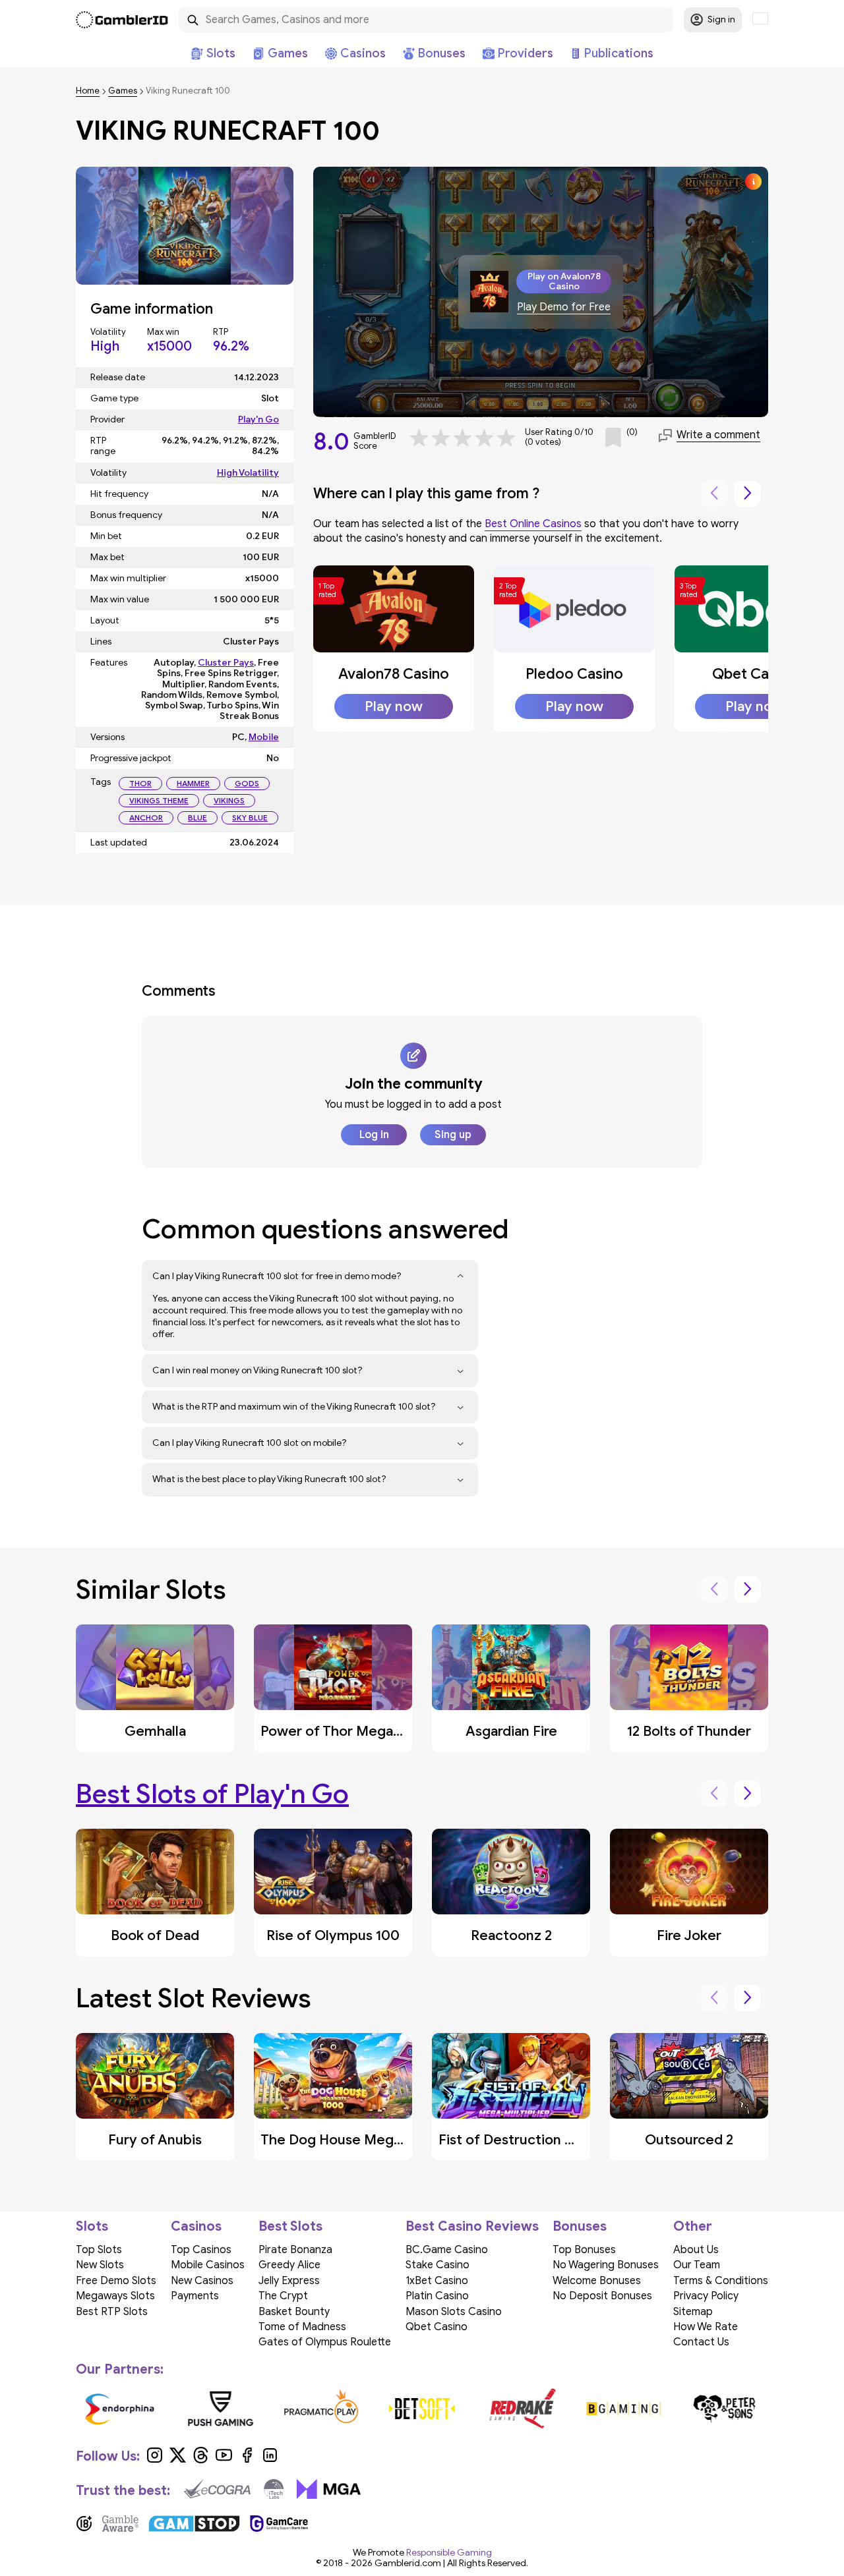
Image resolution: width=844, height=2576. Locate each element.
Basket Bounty (294, 2312)
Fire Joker (689, 1935)
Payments (195, 2296)
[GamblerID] (122, 20)
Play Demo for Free (564, 307)
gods (247, 783)
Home (88, 91)
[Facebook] (247, 2460)
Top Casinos (201, 2250)
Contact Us (701, 2342)
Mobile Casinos (208, 2265)
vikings (229, 800)
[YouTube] (224, 2460)
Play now (394, 706)
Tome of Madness (302, 2327)
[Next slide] (747, 494)
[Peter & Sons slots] (724, 2409)
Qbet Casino (754, 674)
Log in (374, 1135)
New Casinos (202, 2281)
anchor (146, 817)
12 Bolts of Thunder (689, 1731)
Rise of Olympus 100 (333, 1935)
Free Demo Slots (116, 2281)
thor (140, 783)
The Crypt (283, 2296)
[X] (178, 2460)
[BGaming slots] (623, 2409)
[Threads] (201, 2460)
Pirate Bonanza (295, 2250)
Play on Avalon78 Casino (564, 281)
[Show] (461, 1276)
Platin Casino (437, 2296)
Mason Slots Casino (454, 2312)
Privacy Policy (706, 2296)
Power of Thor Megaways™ (347, 1731)
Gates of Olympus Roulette (325, 2342)
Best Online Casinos (533, 524)
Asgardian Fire (511, 1731)
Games (123, 91)
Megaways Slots (115, 2296)
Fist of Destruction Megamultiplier (551, 2140)
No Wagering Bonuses (606, 2265)
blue (197, 817)
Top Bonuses (584, 2250)
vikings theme (159, 800)
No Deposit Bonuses (602, 2296)
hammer (193, 783)
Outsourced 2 (689, 2140)
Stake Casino (437, 2265)
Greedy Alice (289, 2265)
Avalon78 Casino (394, 674)
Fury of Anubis (155, 2140)
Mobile (264, 737)
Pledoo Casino (574, 674)
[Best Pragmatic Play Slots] (321, 2409)
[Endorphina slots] (120, 2409)
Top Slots (99, 2250)
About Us (696, 2250)
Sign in (721, 19)
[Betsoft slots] (422, 2409)
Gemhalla (155, 1731)
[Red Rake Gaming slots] (523, 2409)
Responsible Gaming (449, 2553)
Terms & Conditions (721, 2281)
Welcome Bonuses (597, 2281)
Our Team (697, 2265)
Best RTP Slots (112, 2312)
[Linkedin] (270, 2460)
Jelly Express (289, 2281)
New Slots (100, 2265)
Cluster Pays (226, 663)
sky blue (250, 817)
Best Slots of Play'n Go (212, 1794)
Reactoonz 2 (511, 1935)
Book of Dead (155, 1935)
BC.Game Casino (447, 2250)
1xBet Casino (437, 2281)
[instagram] (155, 2460)
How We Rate (706, 2327)
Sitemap (693, 2312)
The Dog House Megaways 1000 (365, 2140)
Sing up (453, 1135)
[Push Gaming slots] (221, 2409)
